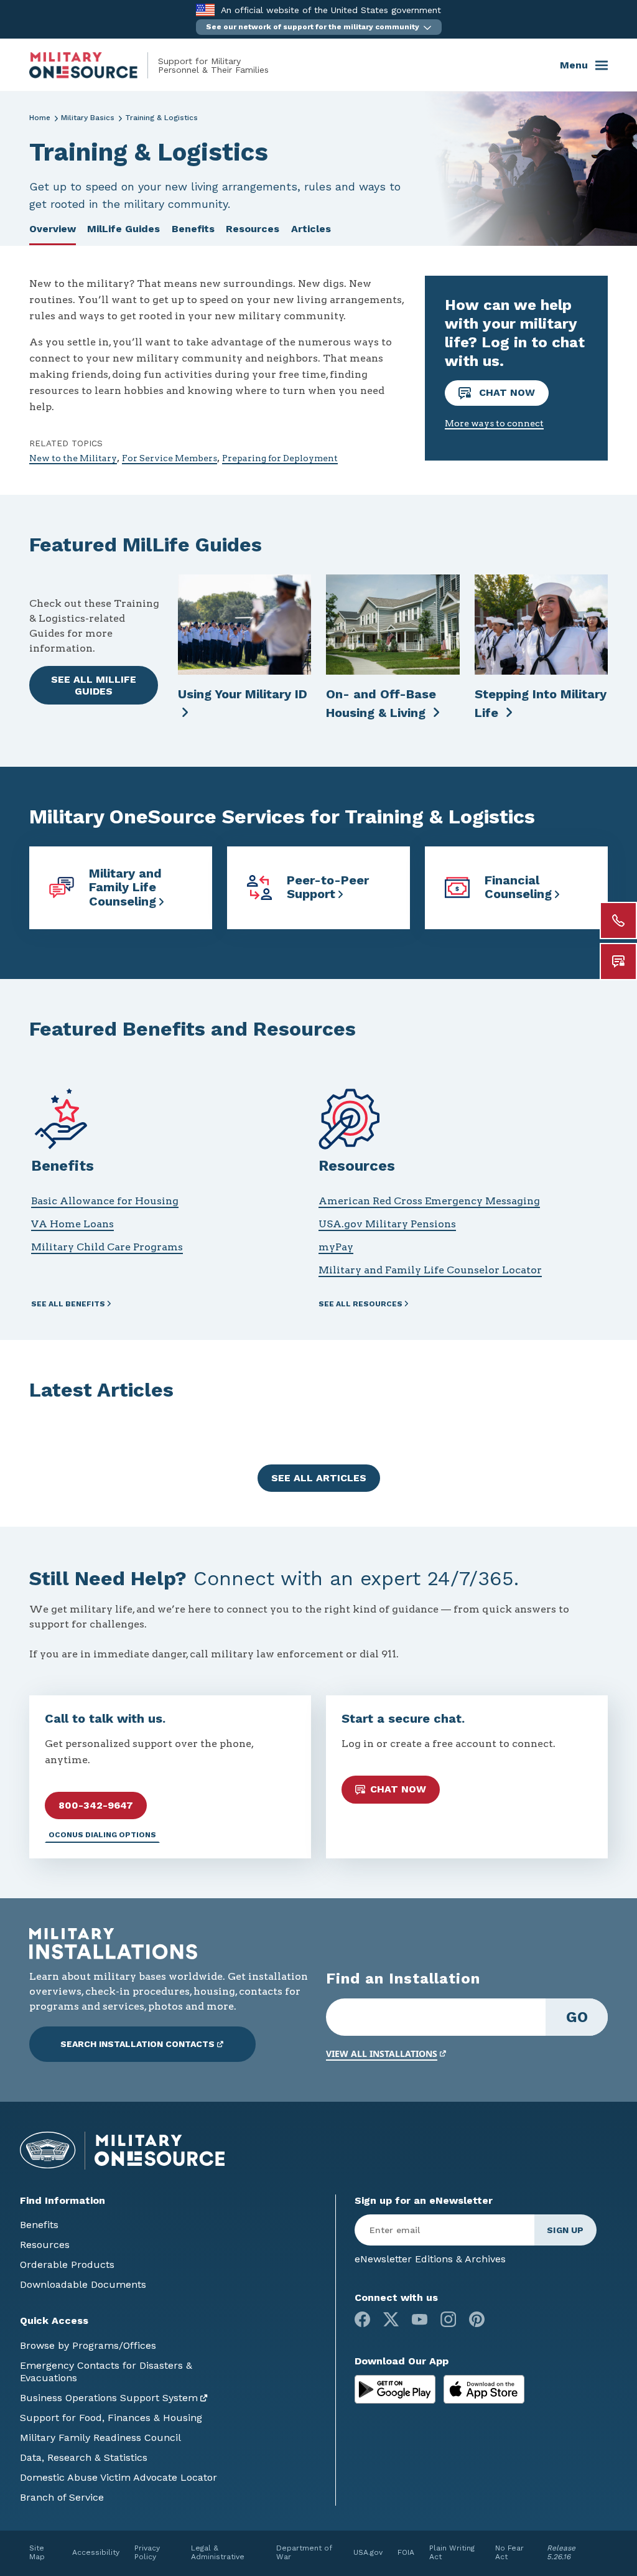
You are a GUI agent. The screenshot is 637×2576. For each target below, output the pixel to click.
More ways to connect (494, 423)
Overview (53, 229)
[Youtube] (420, 2319)
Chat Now (505, 392)
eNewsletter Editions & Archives (430, 2259)
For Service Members (170, 458)
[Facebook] (362, 2319)
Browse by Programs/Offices (88, 2345)
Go (577, 2017)
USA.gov (368, 2552)
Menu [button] (574, 65)
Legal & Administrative (218, 2552)
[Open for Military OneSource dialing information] (618, 920)
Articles (311, 229)
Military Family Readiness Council (100, 2438)
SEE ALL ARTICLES (319, 1478)
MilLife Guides (123, 229)
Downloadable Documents (83, 2284)
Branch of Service (62, 2497)
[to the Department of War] (205, 10)
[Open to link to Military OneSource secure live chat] (618, 962)
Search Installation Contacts (137, 2044)
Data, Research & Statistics (84, 2457)
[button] (319, 27)
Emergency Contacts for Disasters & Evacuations (106, 2372)
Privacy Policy (147, 2552)
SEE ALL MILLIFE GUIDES (94, 685)
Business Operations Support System (109, 2398)
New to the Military (73, 458)
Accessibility (96, 2552)
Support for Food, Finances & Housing (111, 2418)
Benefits (193, 229)
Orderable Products (67, 2265)
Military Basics (88, 118)
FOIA (406, 2552)
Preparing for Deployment (280, 458)
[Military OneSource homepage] (94, 65)
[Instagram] (448, 2319)
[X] (391, 2319)
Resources (253, 229)
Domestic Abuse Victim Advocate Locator (119, 2477)
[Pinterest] (477, 2319)
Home (40, 118)
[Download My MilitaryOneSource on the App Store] (484, 2388)
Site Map (37, 2552)
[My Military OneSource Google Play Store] (397, 2388)
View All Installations (382, 2054)
